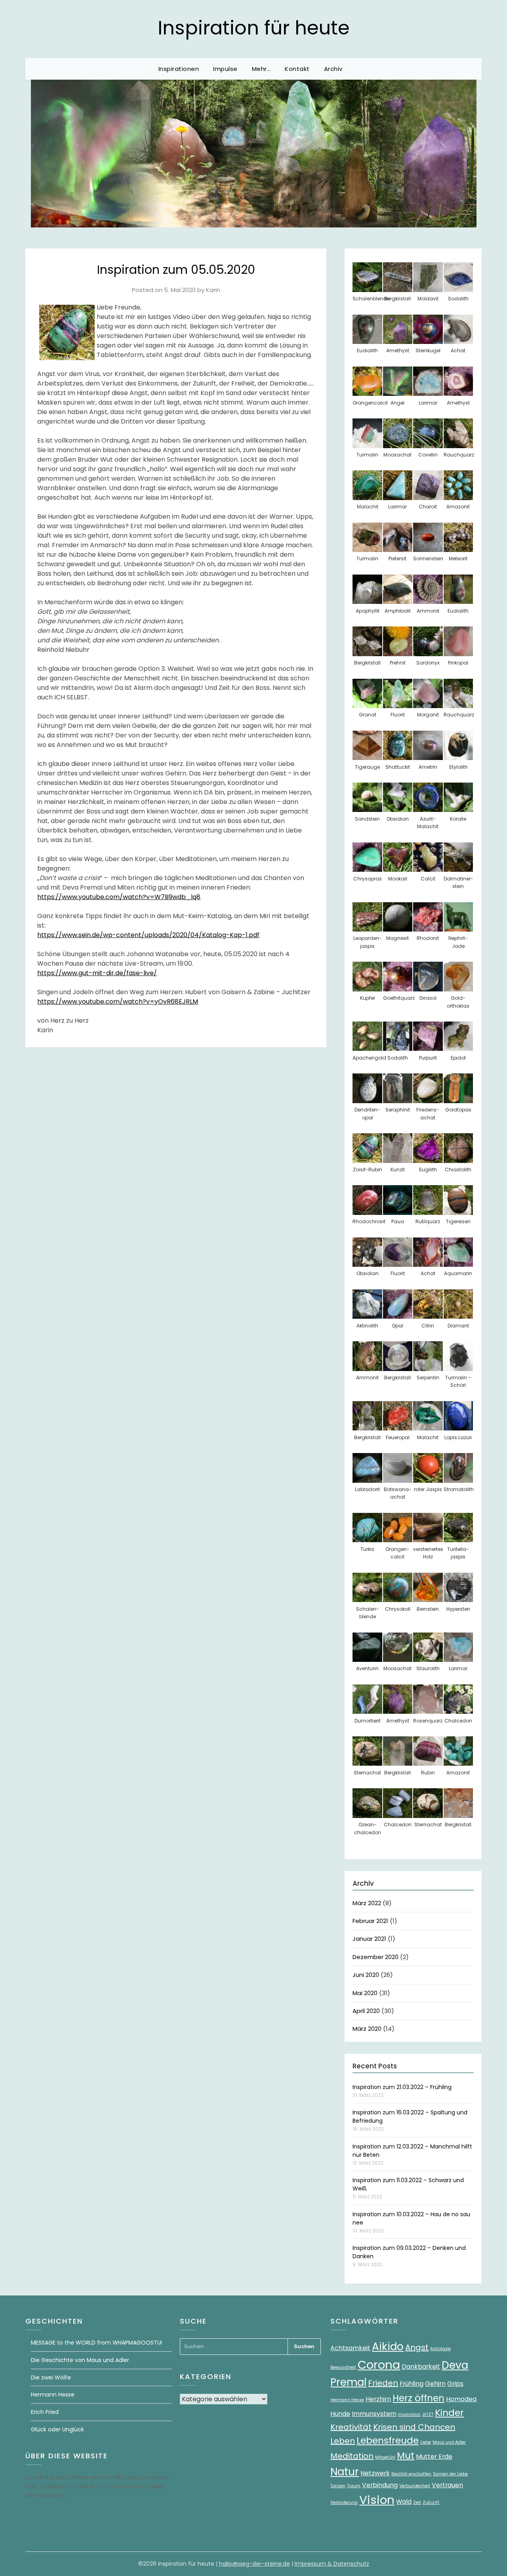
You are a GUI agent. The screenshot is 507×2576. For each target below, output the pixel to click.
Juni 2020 (366, 1975)
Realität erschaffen (411, 2474)
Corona (379, 2365)
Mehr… (261, 69)
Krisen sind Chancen (414, 2427)
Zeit (417, 2502)
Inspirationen (179, 69)
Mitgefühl (385, 2457)
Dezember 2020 (375, 1957)
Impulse (225, 69)
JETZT (428, 2415)
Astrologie (440, 2349)
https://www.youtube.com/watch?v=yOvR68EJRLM (118, 1002)
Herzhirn (378, 2399)
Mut (406, 2456)
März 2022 (367, 1903)
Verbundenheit (415, 2486)
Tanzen (338, 2486)
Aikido (388, 2346)
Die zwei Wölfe (51, 2377)
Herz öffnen (418, 2398)
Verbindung (380, 2485)
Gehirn (435, 2384)
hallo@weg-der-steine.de (254, 2564)
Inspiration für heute (254, 28)
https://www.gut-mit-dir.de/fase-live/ (97, 973)
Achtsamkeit (350, 2348)
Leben (343, 2441)
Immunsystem (374, 2414)
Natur (345, 2472)
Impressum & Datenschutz (332, 2564)
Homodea (461, 2399)
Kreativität (351, 2427)
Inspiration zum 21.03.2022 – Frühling (402, 2087)
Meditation (352, 2456)
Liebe (426, 2442)
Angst (417, 2347)
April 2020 (366, 2011)
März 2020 (367, 2029)
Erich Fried (45, 2412)
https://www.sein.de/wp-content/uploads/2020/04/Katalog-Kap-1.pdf (148, 935)
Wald (404, 2502)
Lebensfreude (388, 2440)
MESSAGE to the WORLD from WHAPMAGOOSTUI (96, 2343)
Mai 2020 (365, 1993)
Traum (354, 2486)
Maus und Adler (449, 2442)
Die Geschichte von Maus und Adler (80, 2360)
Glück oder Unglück (57, 2429)
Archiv (333, 69)
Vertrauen (447, 2485)
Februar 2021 (370, 1921)
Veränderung (344, 2502)
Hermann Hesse (53, 2395)
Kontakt (297, 69)
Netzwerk (375, 2473)
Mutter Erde (434, 2457)
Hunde (340, 2414)
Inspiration (409, 2415)
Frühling (412, 2384)
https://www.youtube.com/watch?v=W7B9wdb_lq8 (119, 897)
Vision (377, 2500)
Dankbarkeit (421, 2367)
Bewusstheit (343, 2367)
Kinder (449, 2413)
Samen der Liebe (450, 2474)
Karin (213, 290)
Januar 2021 (369, 1939)
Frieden (383, 2383)
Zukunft (431, 2502)
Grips (455, 2384)
